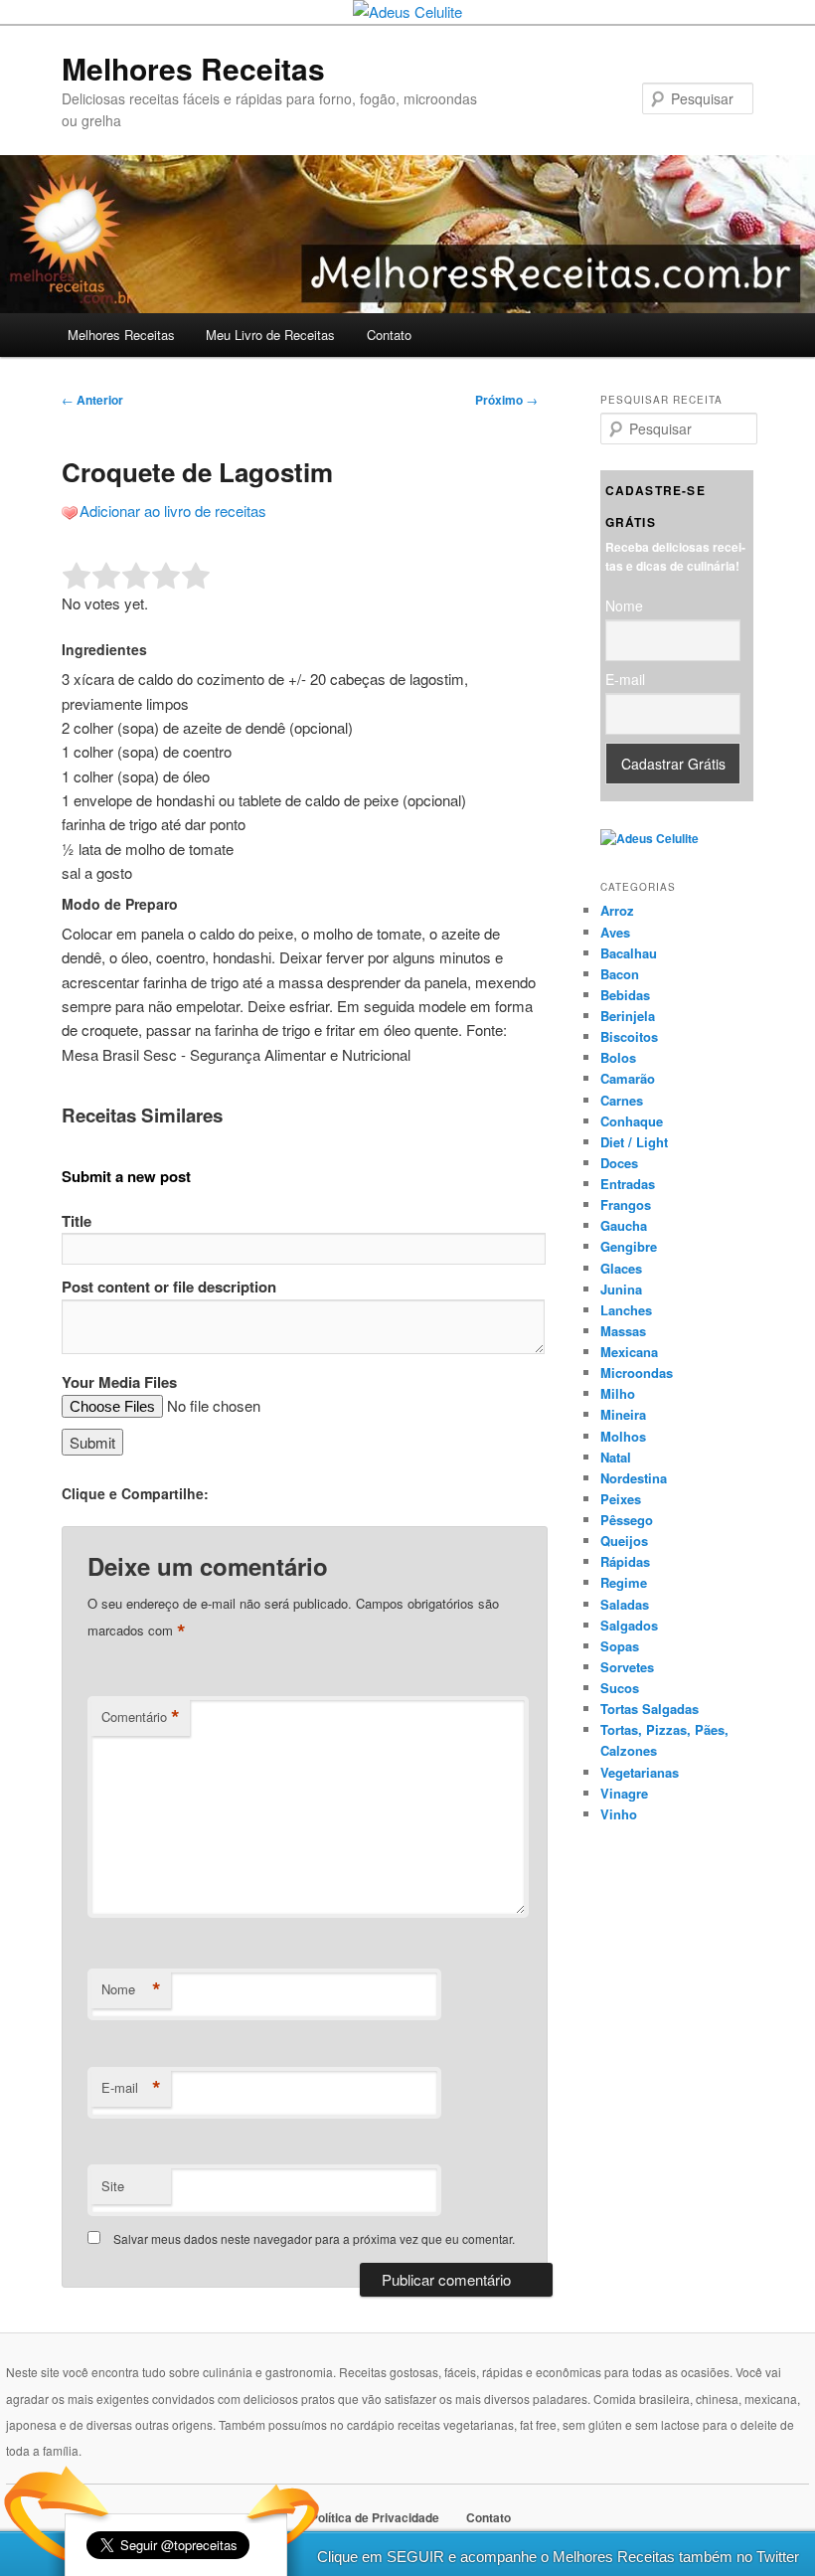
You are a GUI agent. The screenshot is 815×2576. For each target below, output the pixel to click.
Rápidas (625, 1561)
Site (113, 2186)
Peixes (621, 1499)
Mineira (623, 1414)
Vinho (619, 1814)
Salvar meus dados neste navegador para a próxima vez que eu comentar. (314, 2238)
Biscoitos (629, 1036)
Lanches (626, 1310)
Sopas (620, 1646)
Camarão (628, 1078)
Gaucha (624, 1225)
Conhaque (632, 1121)
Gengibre (629, 1246)
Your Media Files (119, 1382)
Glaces (621, 1268)
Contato (389, 335)
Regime (624, 1582)
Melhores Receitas (193, 68)
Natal (616, 1457)
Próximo (506, 400)
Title (77, 1221)
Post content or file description (169, 1287)
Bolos (618, 1057)
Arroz (617, 910)
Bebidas (625, 995)
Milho (618, 1393)
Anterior (92, 400)
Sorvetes (627, 1667)
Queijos (624, 1541)
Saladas (625, 1604)
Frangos (626, 1204)
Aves (615, 932)
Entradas (628, 1184)
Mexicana (629, 1352)
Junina (621, 1289)
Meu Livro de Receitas (270, 335)
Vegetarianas (640, 1772)
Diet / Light (634, 1142)
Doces (619, 1163)
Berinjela (628, 1016)
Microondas (637, 1373)
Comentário (141, 1717)
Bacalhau (629, 953)
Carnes (622, 1100)
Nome (131, 1989)
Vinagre (624, 1793)
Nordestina (634, 1478)
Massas (623, 1331)
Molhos (623, 1436)
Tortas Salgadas (650, 1709)
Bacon (620, 974)
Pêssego (627, 1520)
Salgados (629, 1625)
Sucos (620, 1688)
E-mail (131, 2088)
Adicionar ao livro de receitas (173, 511)
